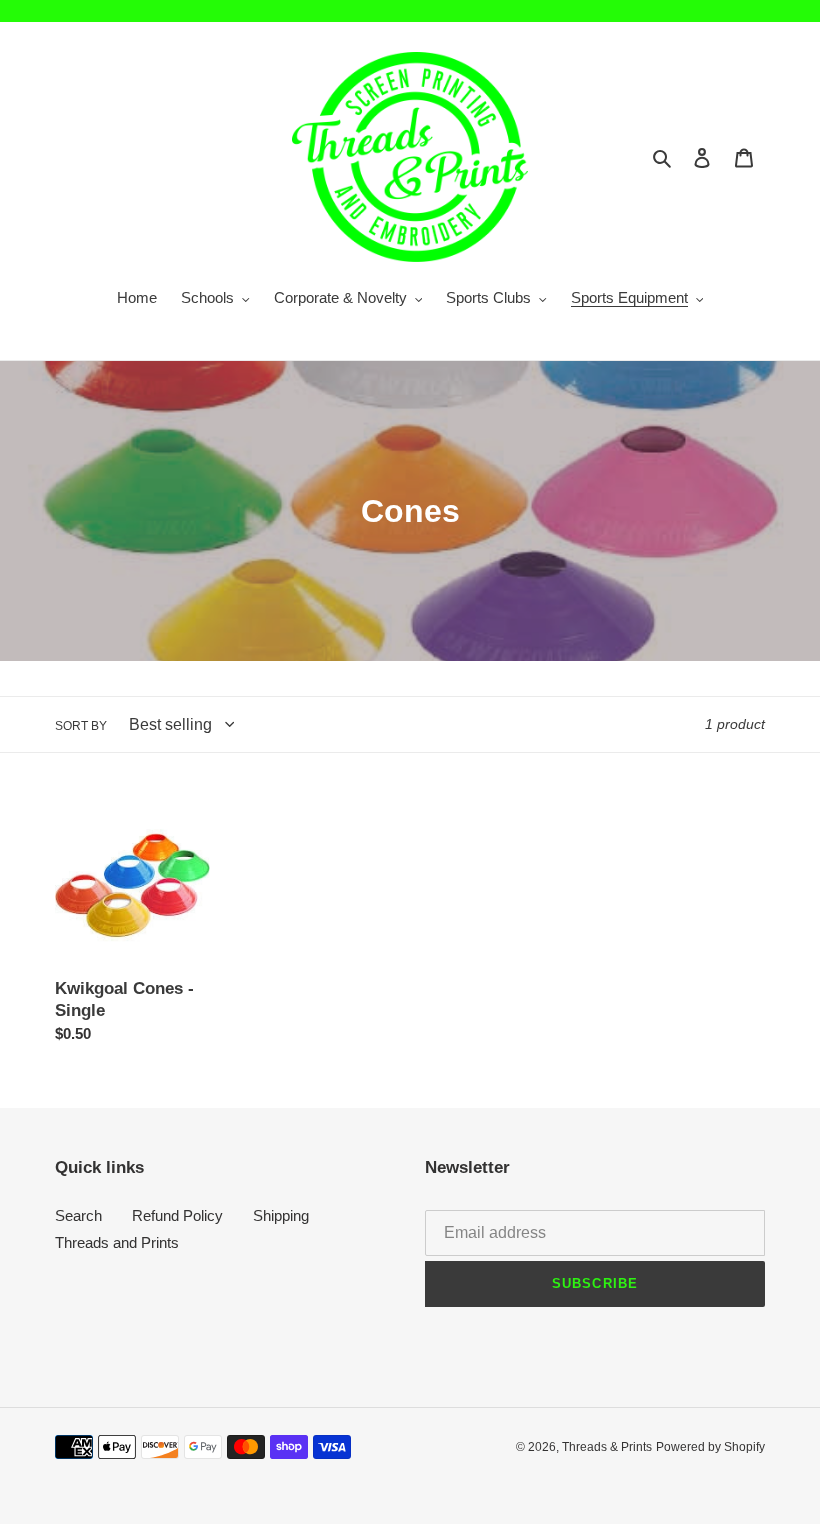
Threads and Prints (117, 1242)
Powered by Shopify (710, 1447)
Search (78, 1215)
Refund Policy (177, 1215)
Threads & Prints (607, 1447)
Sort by (81, 726)
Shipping (281, 1215)
